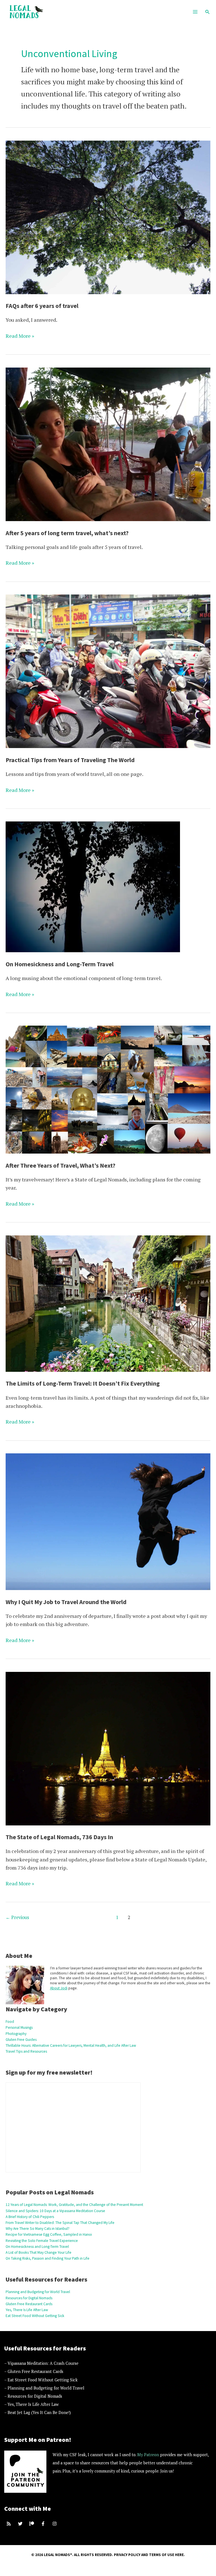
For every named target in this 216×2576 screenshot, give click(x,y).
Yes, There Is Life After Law (27, 2310)
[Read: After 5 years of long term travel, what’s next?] (108, 443)
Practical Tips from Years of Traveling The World (70, 760)
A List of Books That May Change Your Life (39, 2252)
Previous (17, 1917)
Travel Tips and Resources (26, 2051)
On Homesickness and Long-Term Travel (60, 964)
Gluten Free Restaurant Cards (29, 2304)
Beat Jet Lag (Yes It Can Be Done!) (39, 2412)
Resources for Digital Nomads (29, 2298)
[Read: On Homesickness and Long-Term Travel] (93, 886)
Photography (16, 2034)
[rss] (9, 2524)
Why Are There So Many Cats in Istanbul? (38, 2229)
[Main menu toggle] (195, 12)
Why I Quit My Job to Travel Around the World (66, 1602)
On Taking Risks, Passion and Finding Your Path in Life (48, 2258)
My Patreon (148, 2455)
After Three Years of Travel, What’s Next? (60, 1165)
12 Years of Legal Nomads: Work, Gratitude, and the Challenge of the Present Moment (74, 2205)
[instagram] (55, 2524)
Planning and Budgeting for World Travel (38, 2292)
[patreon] (32, 2524)
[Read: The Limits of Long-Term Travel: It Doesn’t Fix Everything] (108, 1303)
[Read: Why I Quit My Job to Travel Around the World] (108, 1521)
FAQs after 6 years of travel (42, 306)
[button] (208, 12)
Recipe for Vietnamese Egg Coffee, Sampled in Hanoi (49, 2234)
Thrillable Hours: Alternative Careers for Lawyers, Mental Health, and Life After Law (71, 2045)
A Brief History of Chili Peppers (30, 2217)
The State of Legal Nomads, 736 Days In (59, 1837)
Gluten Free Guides (21, 2040)
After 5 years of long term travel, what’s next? (67, 533)
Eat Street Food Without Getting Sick (35, 2316)
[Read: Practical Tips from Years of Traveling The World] (108, 671)
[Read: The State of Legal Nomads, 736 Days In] (108, 1748)
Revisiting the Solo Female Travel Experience (42, 2241)
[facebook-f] (44, 2524)
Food (10, 2022)
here (179, 2555)
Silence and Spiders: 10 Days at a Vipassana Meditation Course (55, 2211)
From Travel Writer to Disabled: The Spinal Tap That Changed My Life (60, 2223)
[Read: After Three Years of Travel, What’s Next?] (108, 1089)
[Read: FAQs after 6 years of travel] (108, 217)
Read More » (20, 336)
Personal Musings (19, 2027)
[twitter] (21, 2524)
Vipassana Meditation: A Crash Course (43, 2363)
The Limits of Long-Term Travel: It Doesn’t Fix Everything (83, 1383)
